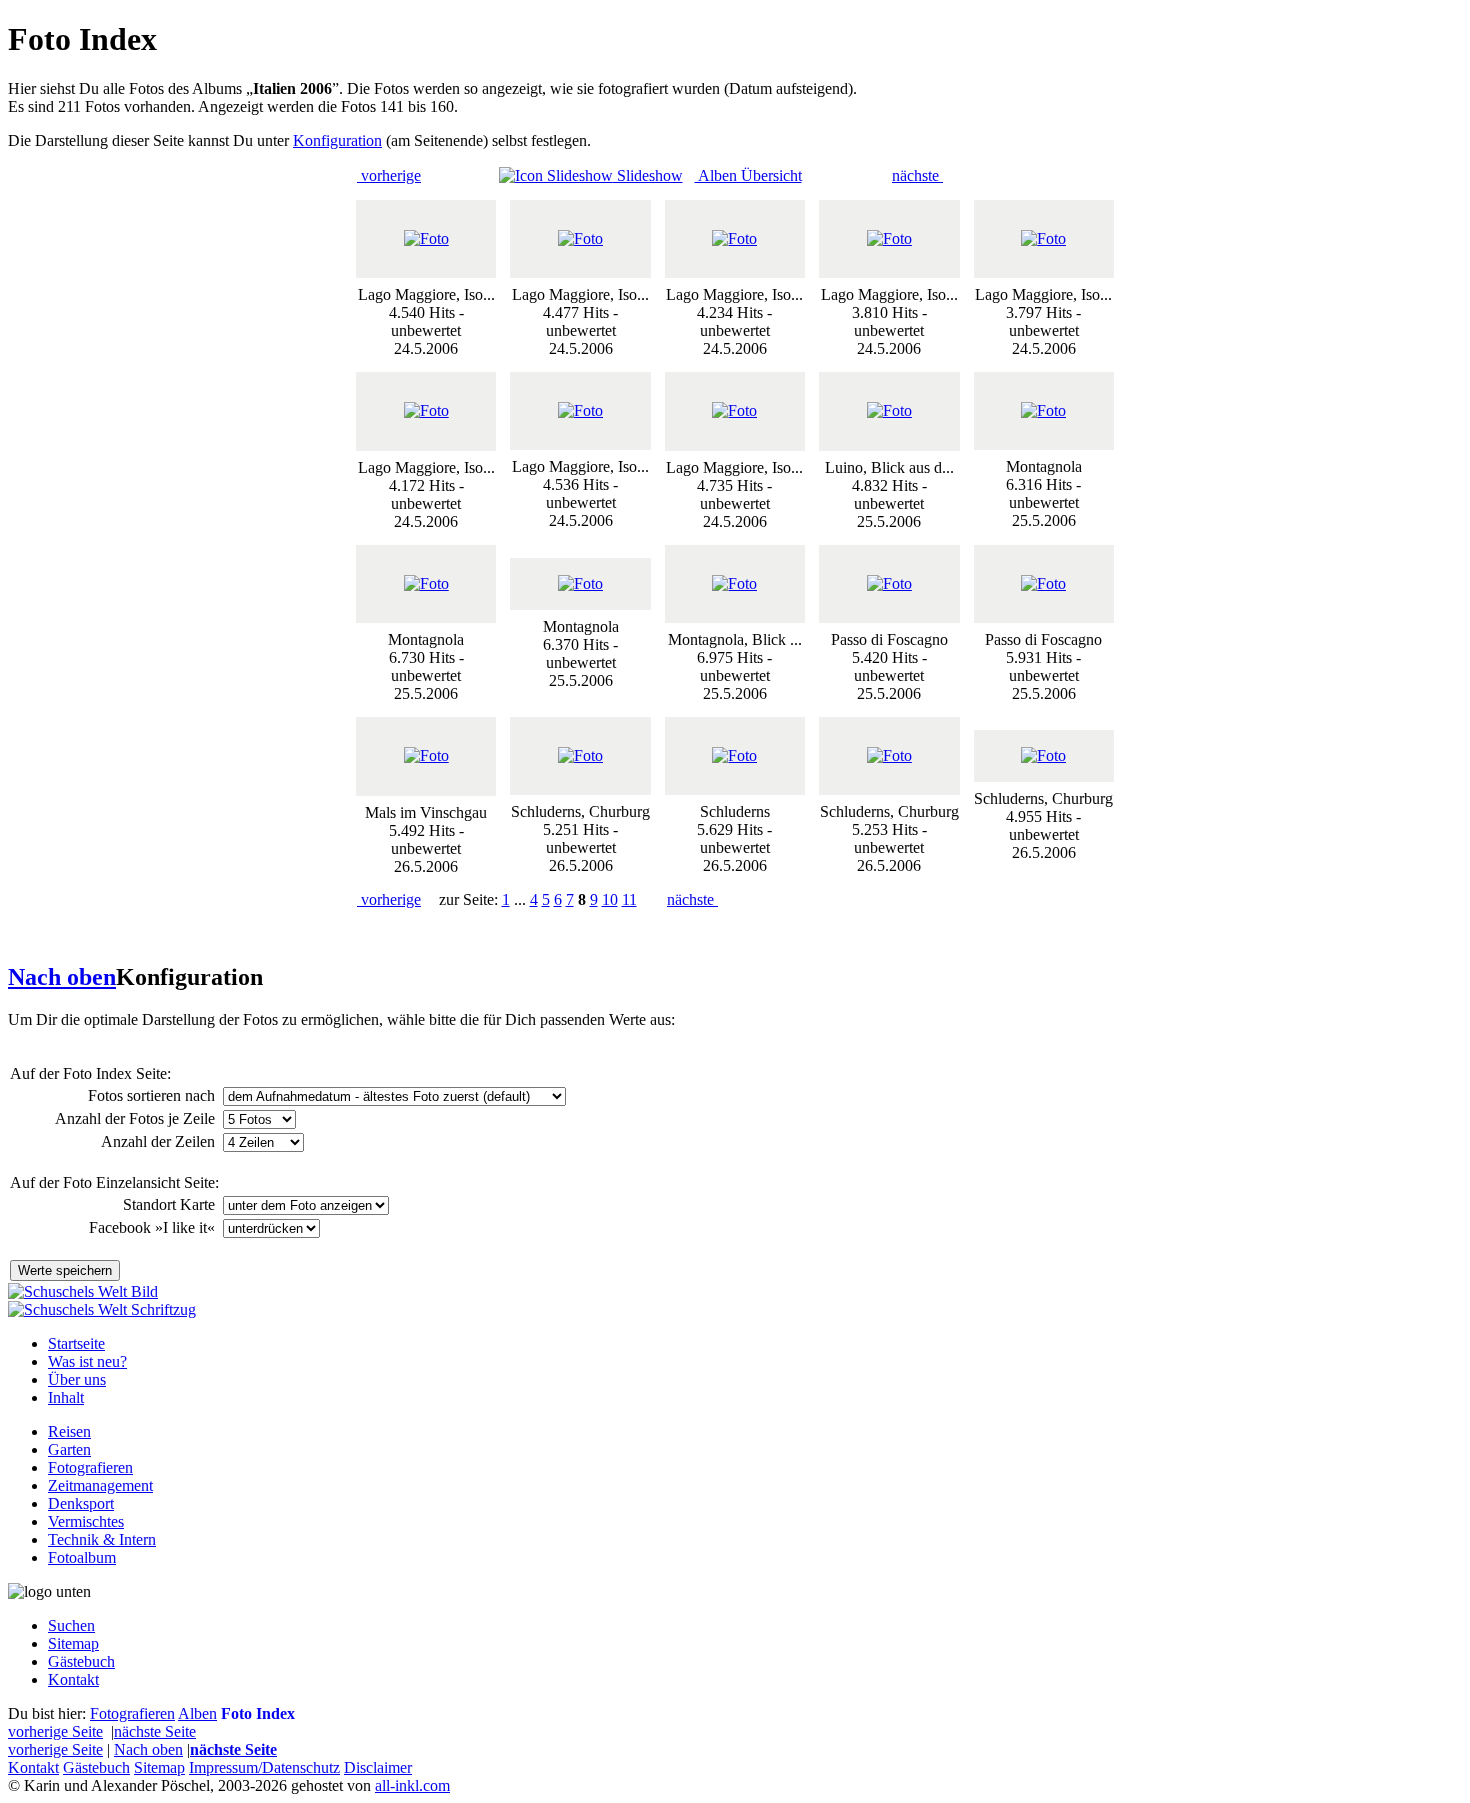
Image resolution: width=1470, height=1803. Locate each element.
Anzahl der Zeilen (160, 1141)
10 (610, 899)
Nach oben (62, 977)
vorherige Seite (55, 1731)
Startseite (76, 1343)
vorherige (389, 175)
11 (629, 899)
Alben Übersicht (748, 175)
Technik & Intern (102, 1539)
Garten (69, 1449)
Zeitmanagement (100, 1485)
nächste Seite (155, 1731)
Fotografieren (90, 1467)
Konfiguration (337, 140)
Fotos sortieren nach (153, 1095)
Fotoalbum (82, 1557)
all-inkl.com (412, 1785)
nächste (917, 175)
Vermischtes (86, 1521)
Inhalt (66, 1397)
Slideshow (648, 175)
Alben (197, 1713)
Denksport (81, 1503)
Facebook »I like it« (154, 1227)
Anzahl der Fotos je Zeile (137, 1118)
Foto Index (258, 1713)
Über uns (77, 1379)
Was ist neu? (87, 1361)
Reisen (69, 1431)
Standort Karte (171, 1204)
